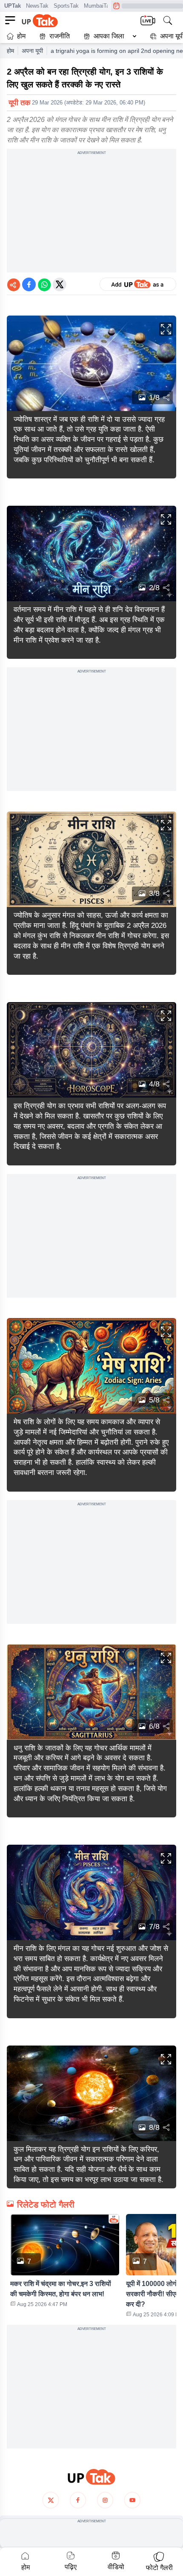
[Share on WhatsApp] (44, 284)
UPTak (13, 6)
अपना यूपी (32, 51)
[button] (108, 36)
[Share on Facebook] (29, 284)
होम (21, 36)
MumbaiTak (98, 6)
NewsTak (37, 6)
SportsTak (66, 6)
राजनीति (60, 36)
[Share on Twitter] (60, 284)
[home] (91, 2477)
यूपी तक (19, 103)
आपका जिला (109, 36)
